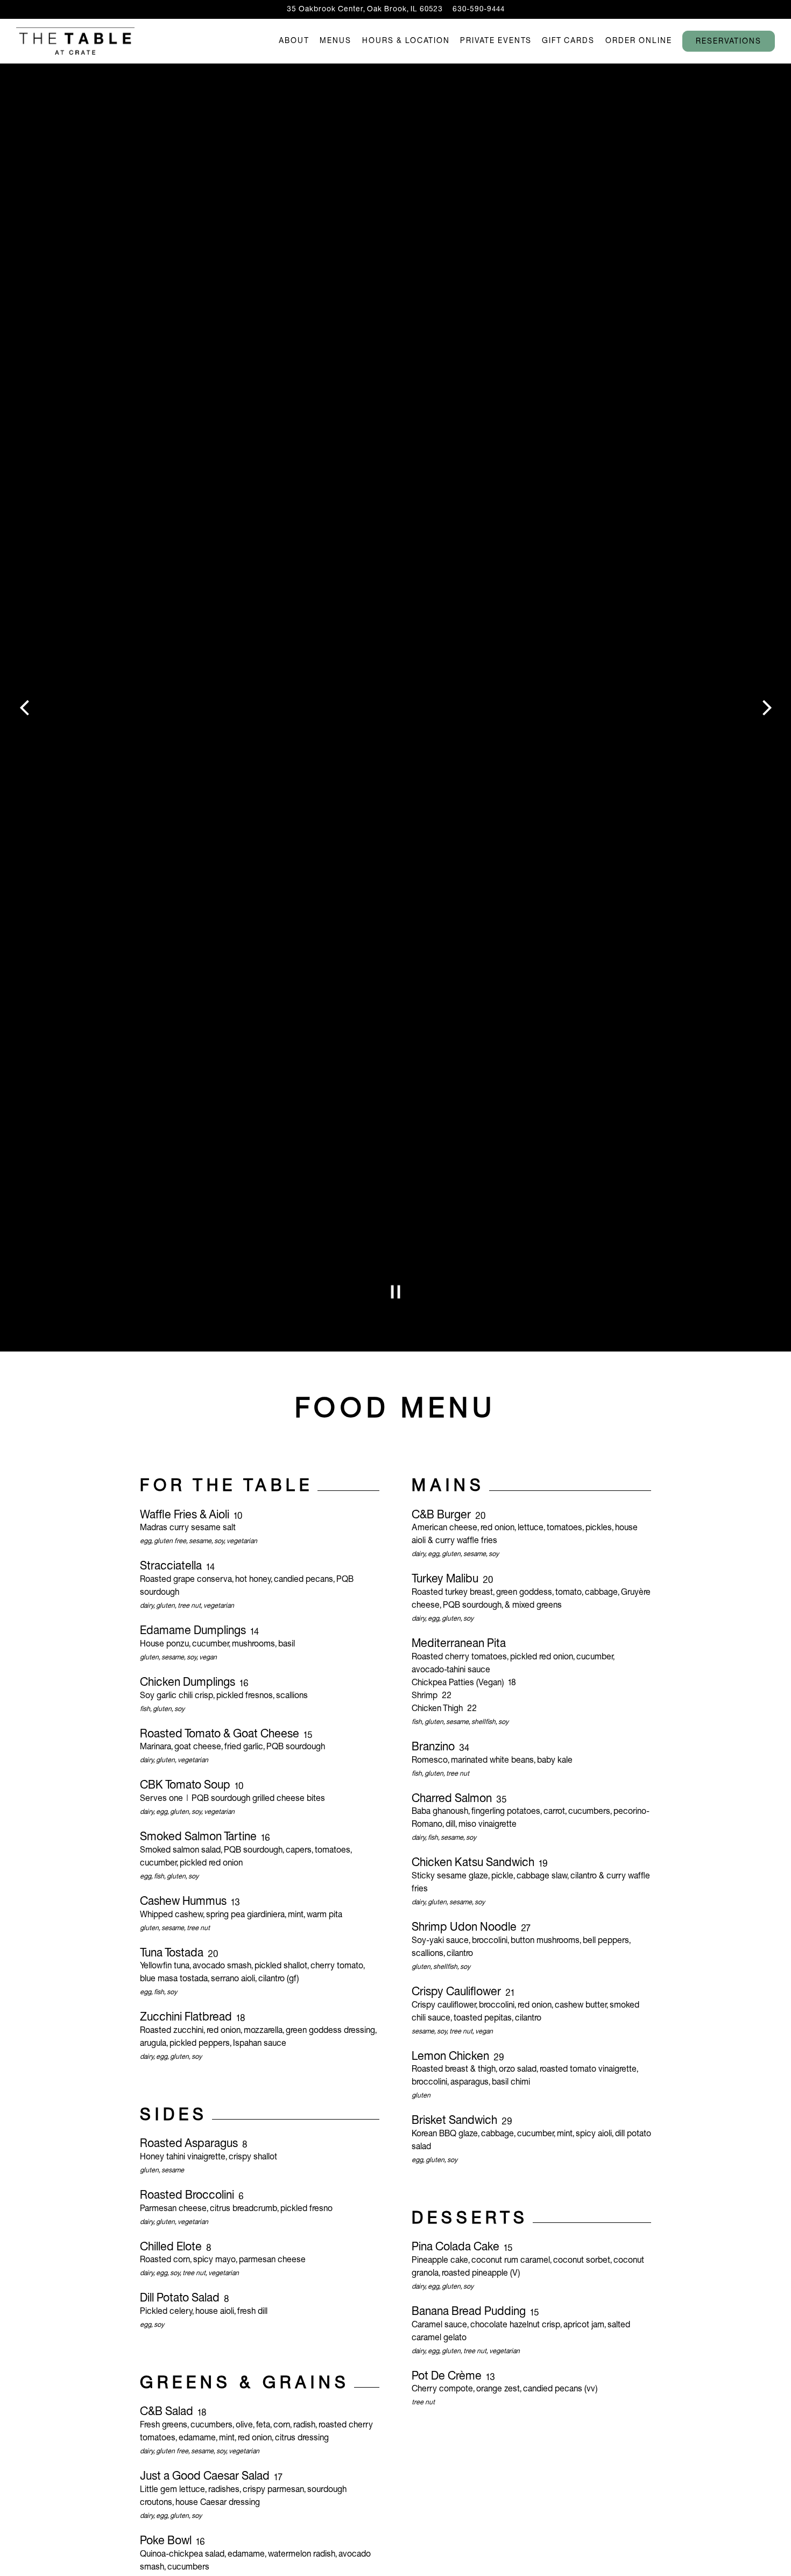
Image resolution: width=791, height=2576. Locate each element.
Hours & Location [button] (406, 41)
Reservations (729, 42)
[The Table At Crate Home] (75, 41)
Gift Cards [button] (568, 41)
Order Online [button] (639, 41)
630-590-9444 (479, 9)
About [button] (294, 41)
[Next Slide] (767, 708)
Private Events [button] (496, 41)
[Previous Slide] (24, 708)
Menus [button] (336, 41)
